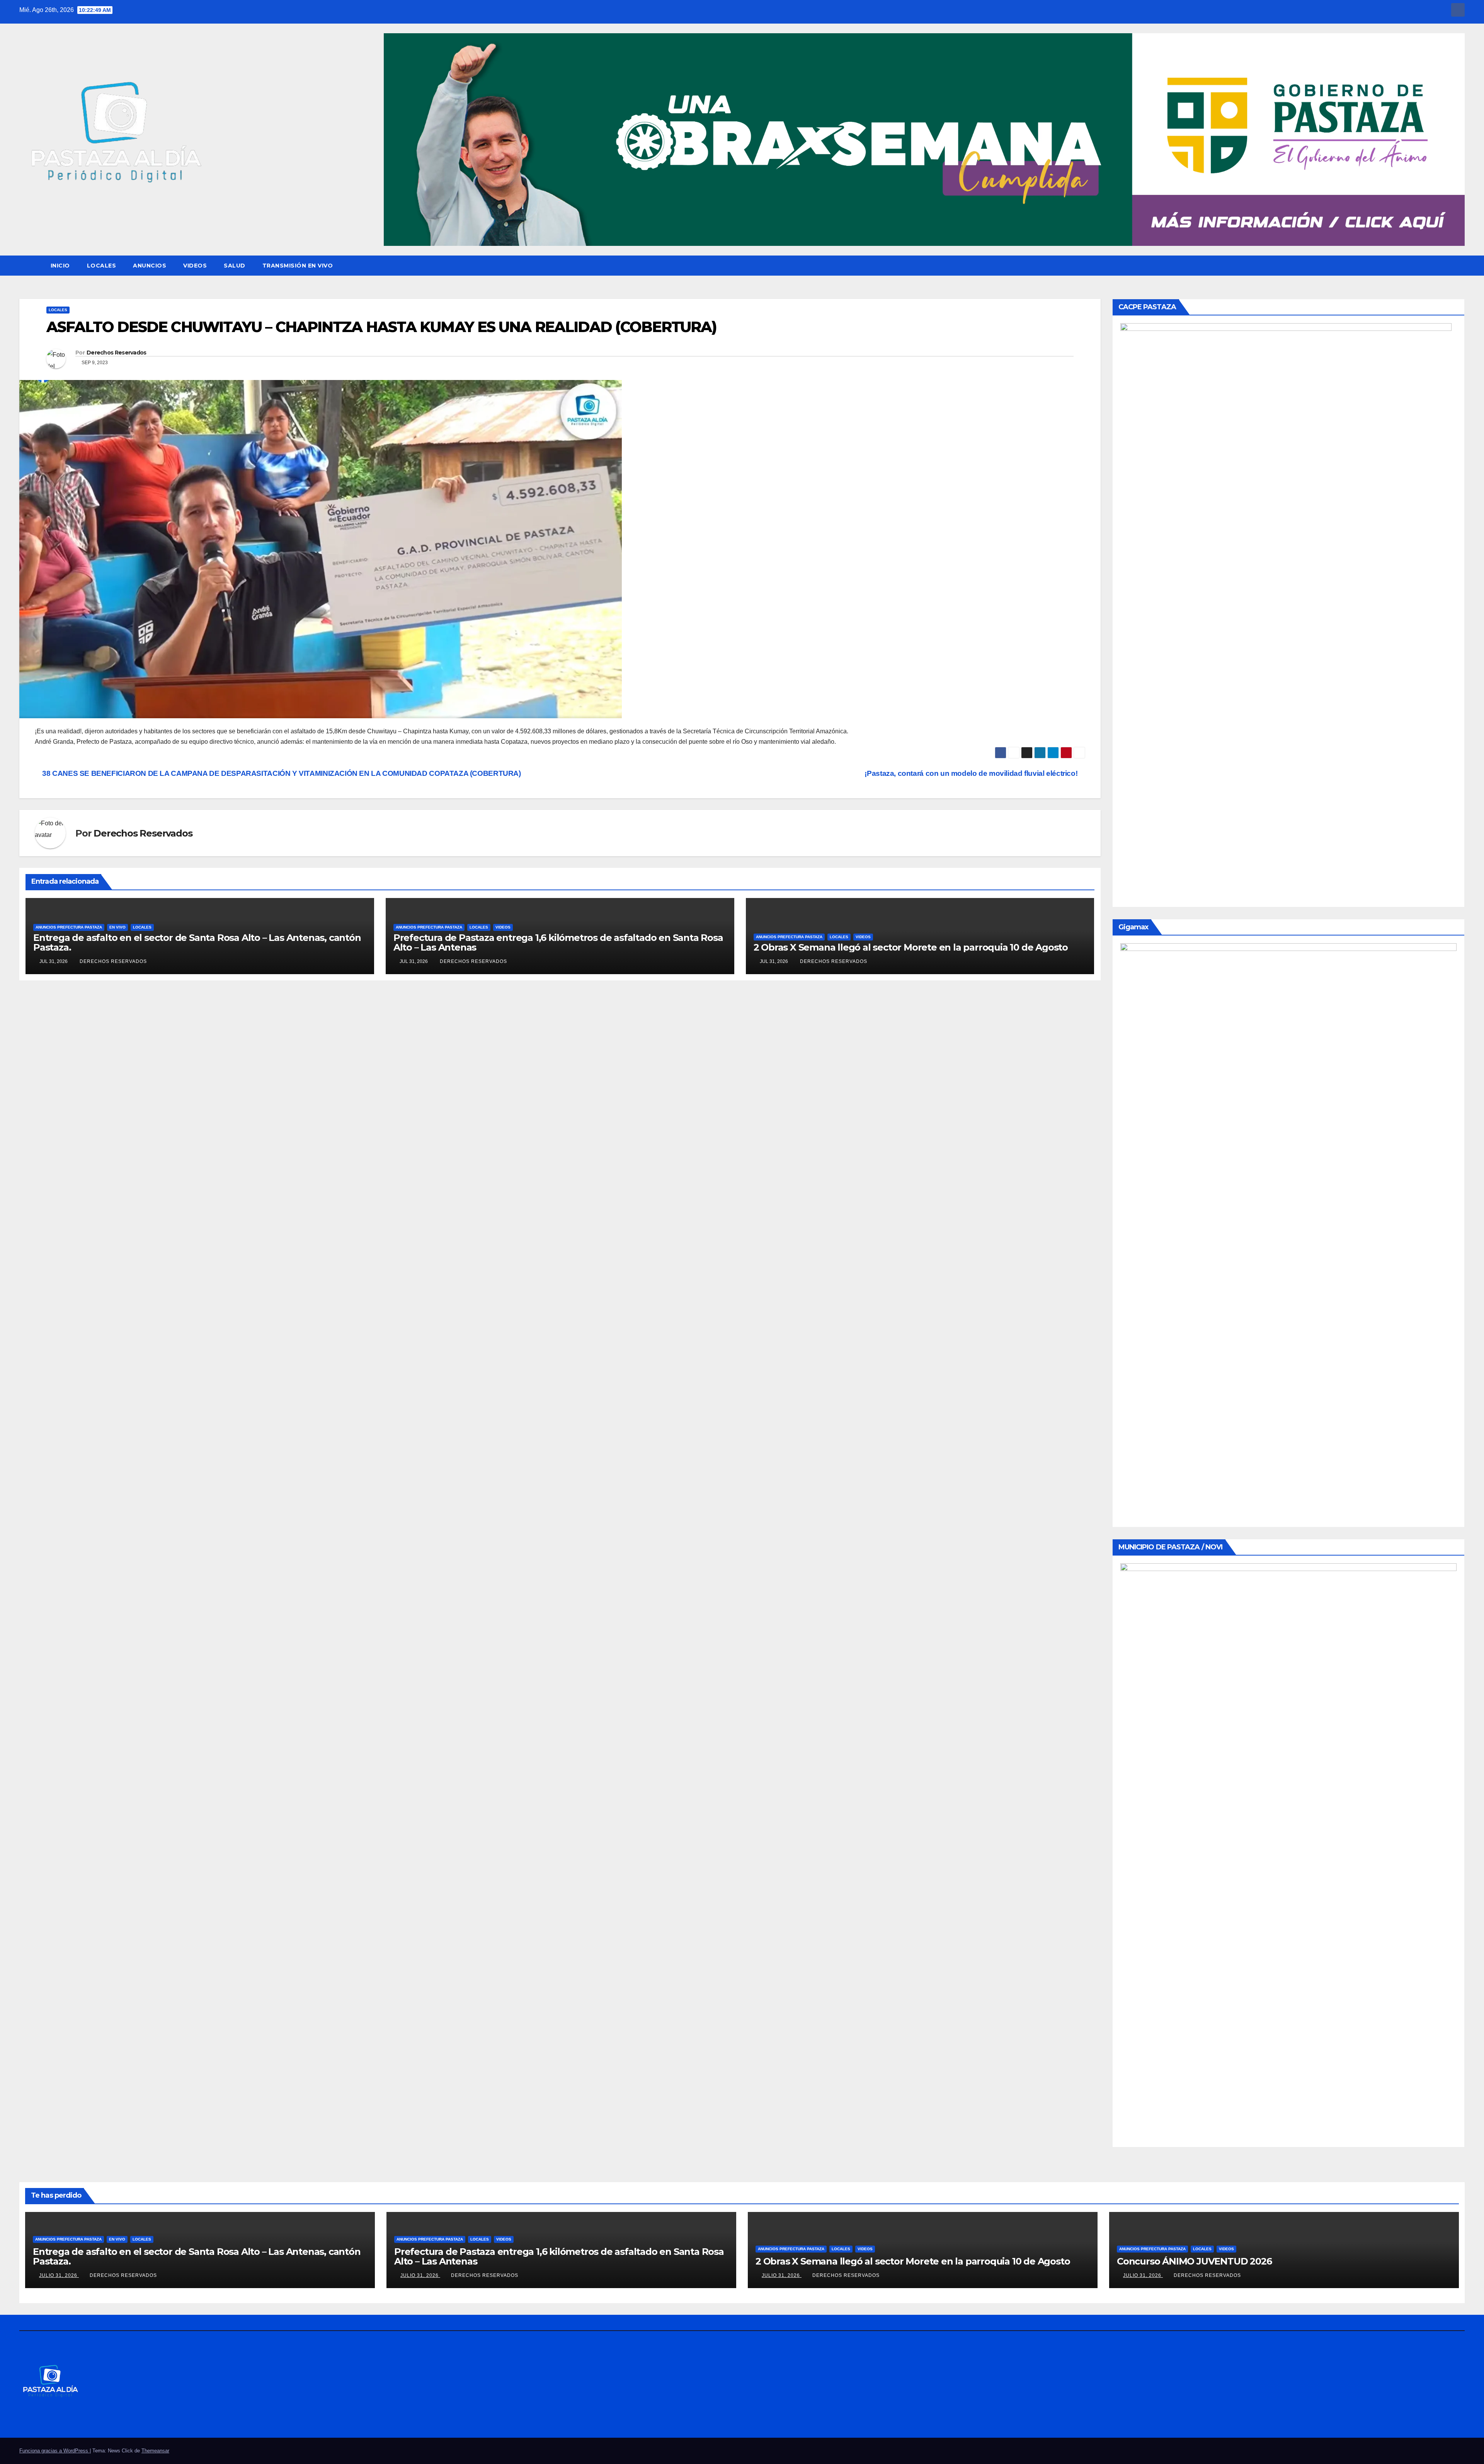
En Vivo (117, 927)
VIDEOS (195, 266)
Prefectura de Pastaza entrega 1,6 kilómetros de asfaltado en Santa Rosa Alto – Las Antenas (558, 942)
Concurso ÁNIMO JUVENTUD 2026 (1194, 2261)
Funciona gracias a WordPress (54, 2451)
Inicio (60, 266)
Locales (102, 266)
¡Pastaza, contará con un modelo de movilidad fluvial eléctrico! (972, 773)
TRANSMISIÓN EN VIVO (298, 266)
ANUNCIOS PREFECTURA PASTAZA (69, 927)
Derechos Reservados (117, 353)
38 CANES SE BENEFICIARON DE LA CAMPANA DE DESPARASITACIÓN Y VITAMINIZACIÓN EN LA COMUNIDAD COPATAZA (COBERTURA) (281, 773)
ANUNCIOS (150, 266)
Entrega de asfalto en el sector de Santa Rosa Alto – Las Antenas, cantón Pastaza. (197, 942)
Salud (235, 266)
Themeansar (155, 2451)
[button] (1459, 265)
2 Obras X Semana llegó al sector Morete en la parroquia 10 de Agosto (911, 947)
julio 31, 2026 (59, 2275)
